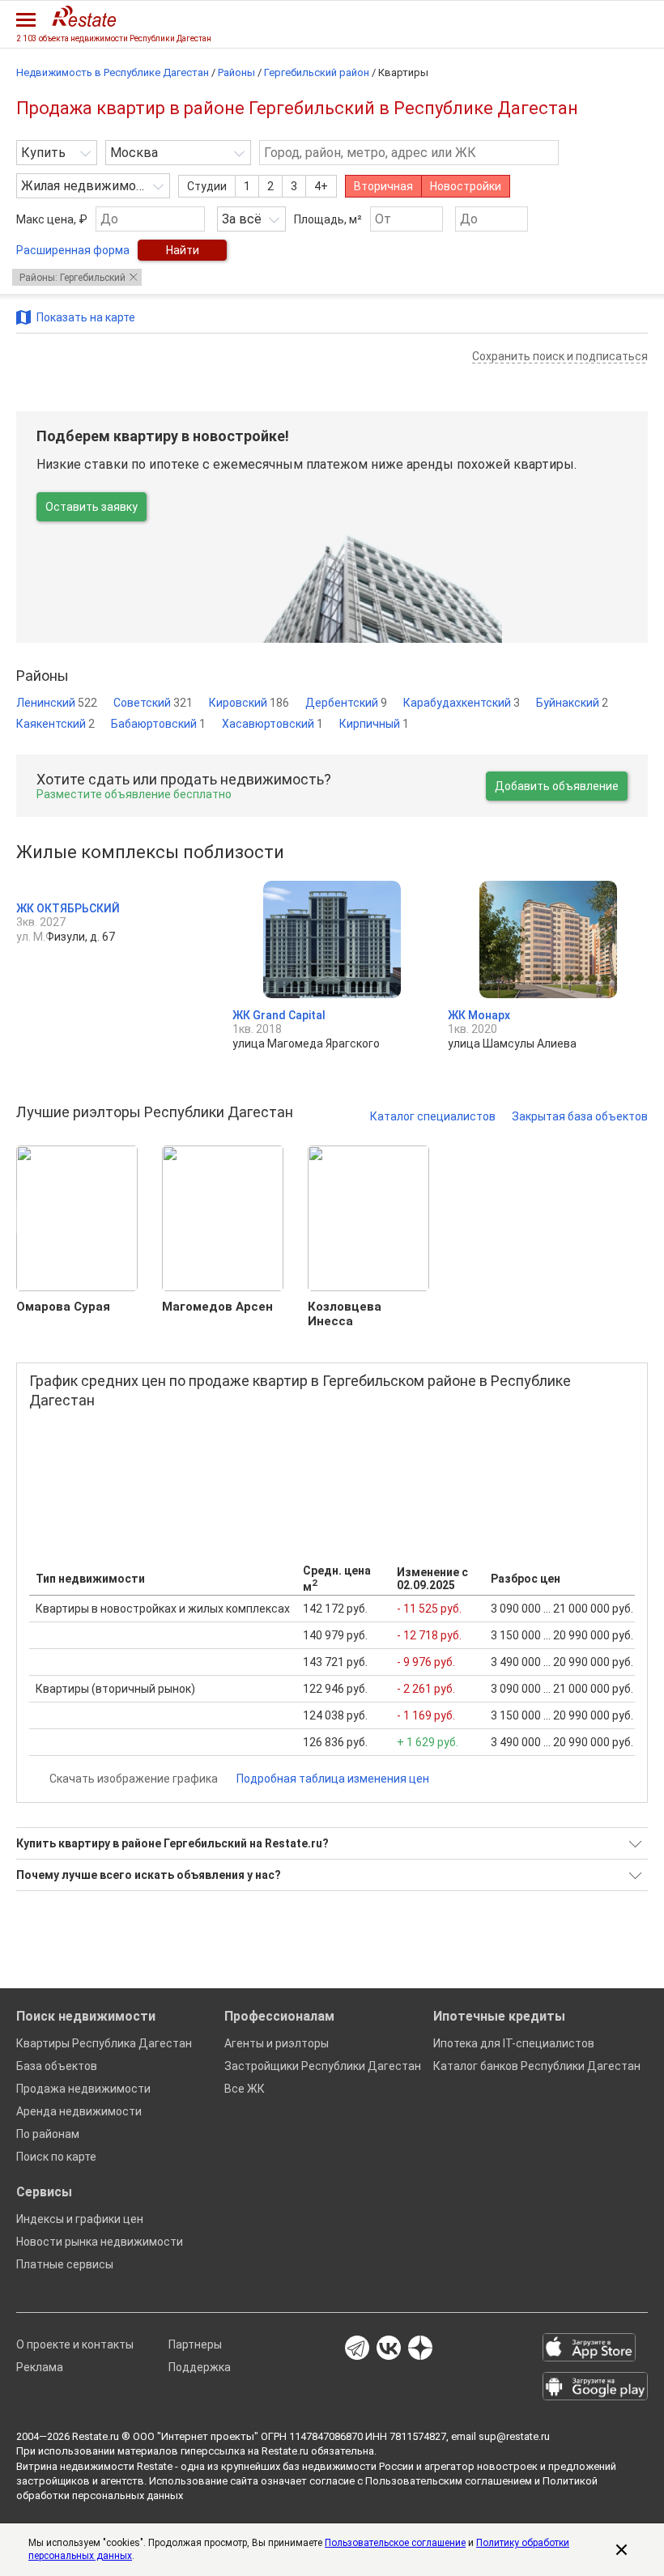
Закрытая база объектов (580, 1116)
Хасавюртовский (272, 724)
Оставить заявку (92, 507)
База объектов (57, 2066)
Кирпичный (374, 724)
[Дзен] (420, 2349)
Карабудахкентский (462, 703)
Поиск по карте (56, 2157)
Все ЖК (245, 2089)
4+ (321, 186)
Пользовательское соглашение (395, 2543)
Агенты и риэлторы (277, 2043)
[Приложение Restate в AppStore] (595, 2349)
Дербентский (346, 703)
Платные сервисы (65, 2264)
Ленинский (57, 703)
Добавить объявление (557, 786)
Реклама (40, 2367)
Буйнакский (572, 703)
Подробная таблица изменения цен (333, 1779)
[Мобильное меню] (26, 20)
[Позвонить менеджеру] (599, 22)
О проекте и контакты (75, 2344)
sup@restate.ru (514, 2436)
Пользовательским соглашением (449, 2481)
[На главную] (84, 16)
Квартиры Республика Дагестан (104, 2043)
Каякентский (55, 724)
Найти (183, 250)
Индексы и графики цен (80, 2219)
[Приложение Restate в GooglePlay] (595, 2387)
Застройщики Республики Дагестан (323, 2066)
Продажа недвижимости (83, 2089)
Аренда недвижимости (79, 2111)
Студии (207, 186)
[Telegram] (357, 2349)
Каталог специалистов (433, 1116)
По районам (48, 2134)
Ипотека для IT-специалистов (514, 2043)
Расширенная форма (73, 250)
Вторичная (383, 186)
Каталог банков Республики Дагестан (537, 2066)
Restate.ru (96, 2436)
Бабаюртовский (158, 724)
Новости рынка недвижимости (100, 2242)
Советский (153, 703)
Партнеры (195, 2344)
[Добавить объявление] (567, 22)
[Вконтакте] (389, 2349)
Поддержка (200, 2367)
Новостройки (466, 186)
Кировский (249, 703)
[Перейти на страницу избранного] (632, 22)
